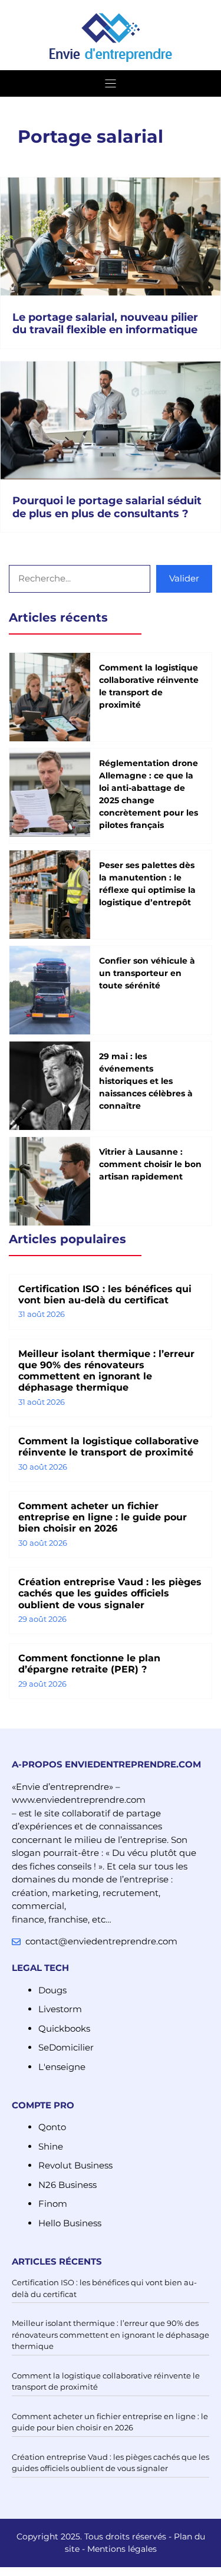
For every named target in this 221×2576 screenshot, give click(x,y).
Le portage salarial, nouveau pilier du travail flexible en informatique (105, 324)
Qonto (52, 2127)
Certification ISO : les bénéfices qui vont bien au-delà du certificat (105, 1294)
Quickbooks (64, 2028)
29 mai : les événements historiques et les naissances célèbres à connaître (146, 1081)
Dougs (52, 1990)
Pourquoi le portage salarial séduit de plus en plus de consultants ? (107, 507)
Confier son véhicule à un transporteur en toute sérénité (147, 973)
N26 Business (67, 2185)
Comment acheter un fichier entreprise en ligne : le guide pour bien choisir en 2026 (103, 1517)
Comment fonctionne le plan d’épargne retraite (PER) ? (89, 1664)
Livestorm (60, 2009)
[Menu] (111, 83)
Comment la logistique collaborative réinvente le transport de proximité (108, 1447)
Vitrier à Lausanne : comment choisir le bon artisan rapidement (150, 1164)
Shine (51, 2146)
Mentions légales (122, 2549)
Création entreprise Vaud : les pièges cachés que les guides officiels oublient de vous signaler (110, 1593)
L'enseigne (62, 2067)
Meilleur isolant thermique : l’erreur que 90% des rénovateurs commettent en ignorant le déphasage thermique (106, 1371)
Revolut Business (75, 2165)
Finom (53, 2204)
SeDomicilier (66, 2047)
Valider (184, 578)
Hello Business (70, 2223)
